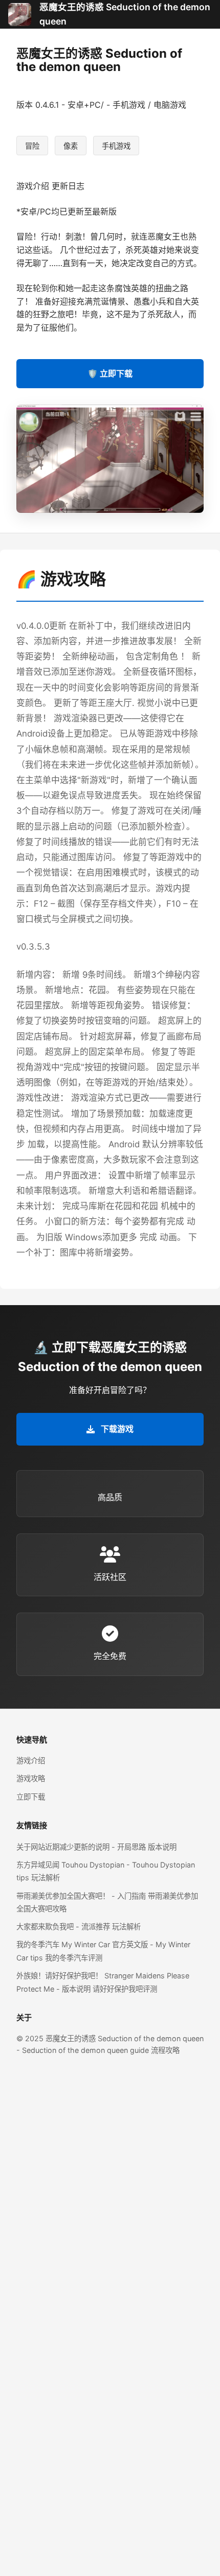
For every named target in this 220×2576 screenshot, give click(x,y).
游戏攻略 (31, 1778)
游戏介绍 (31, 1760)
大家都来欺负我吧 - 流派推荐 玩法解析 (79, 1927)
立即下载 (31, 1797)
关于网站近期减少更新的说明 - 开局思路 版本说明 (96, 1847)
